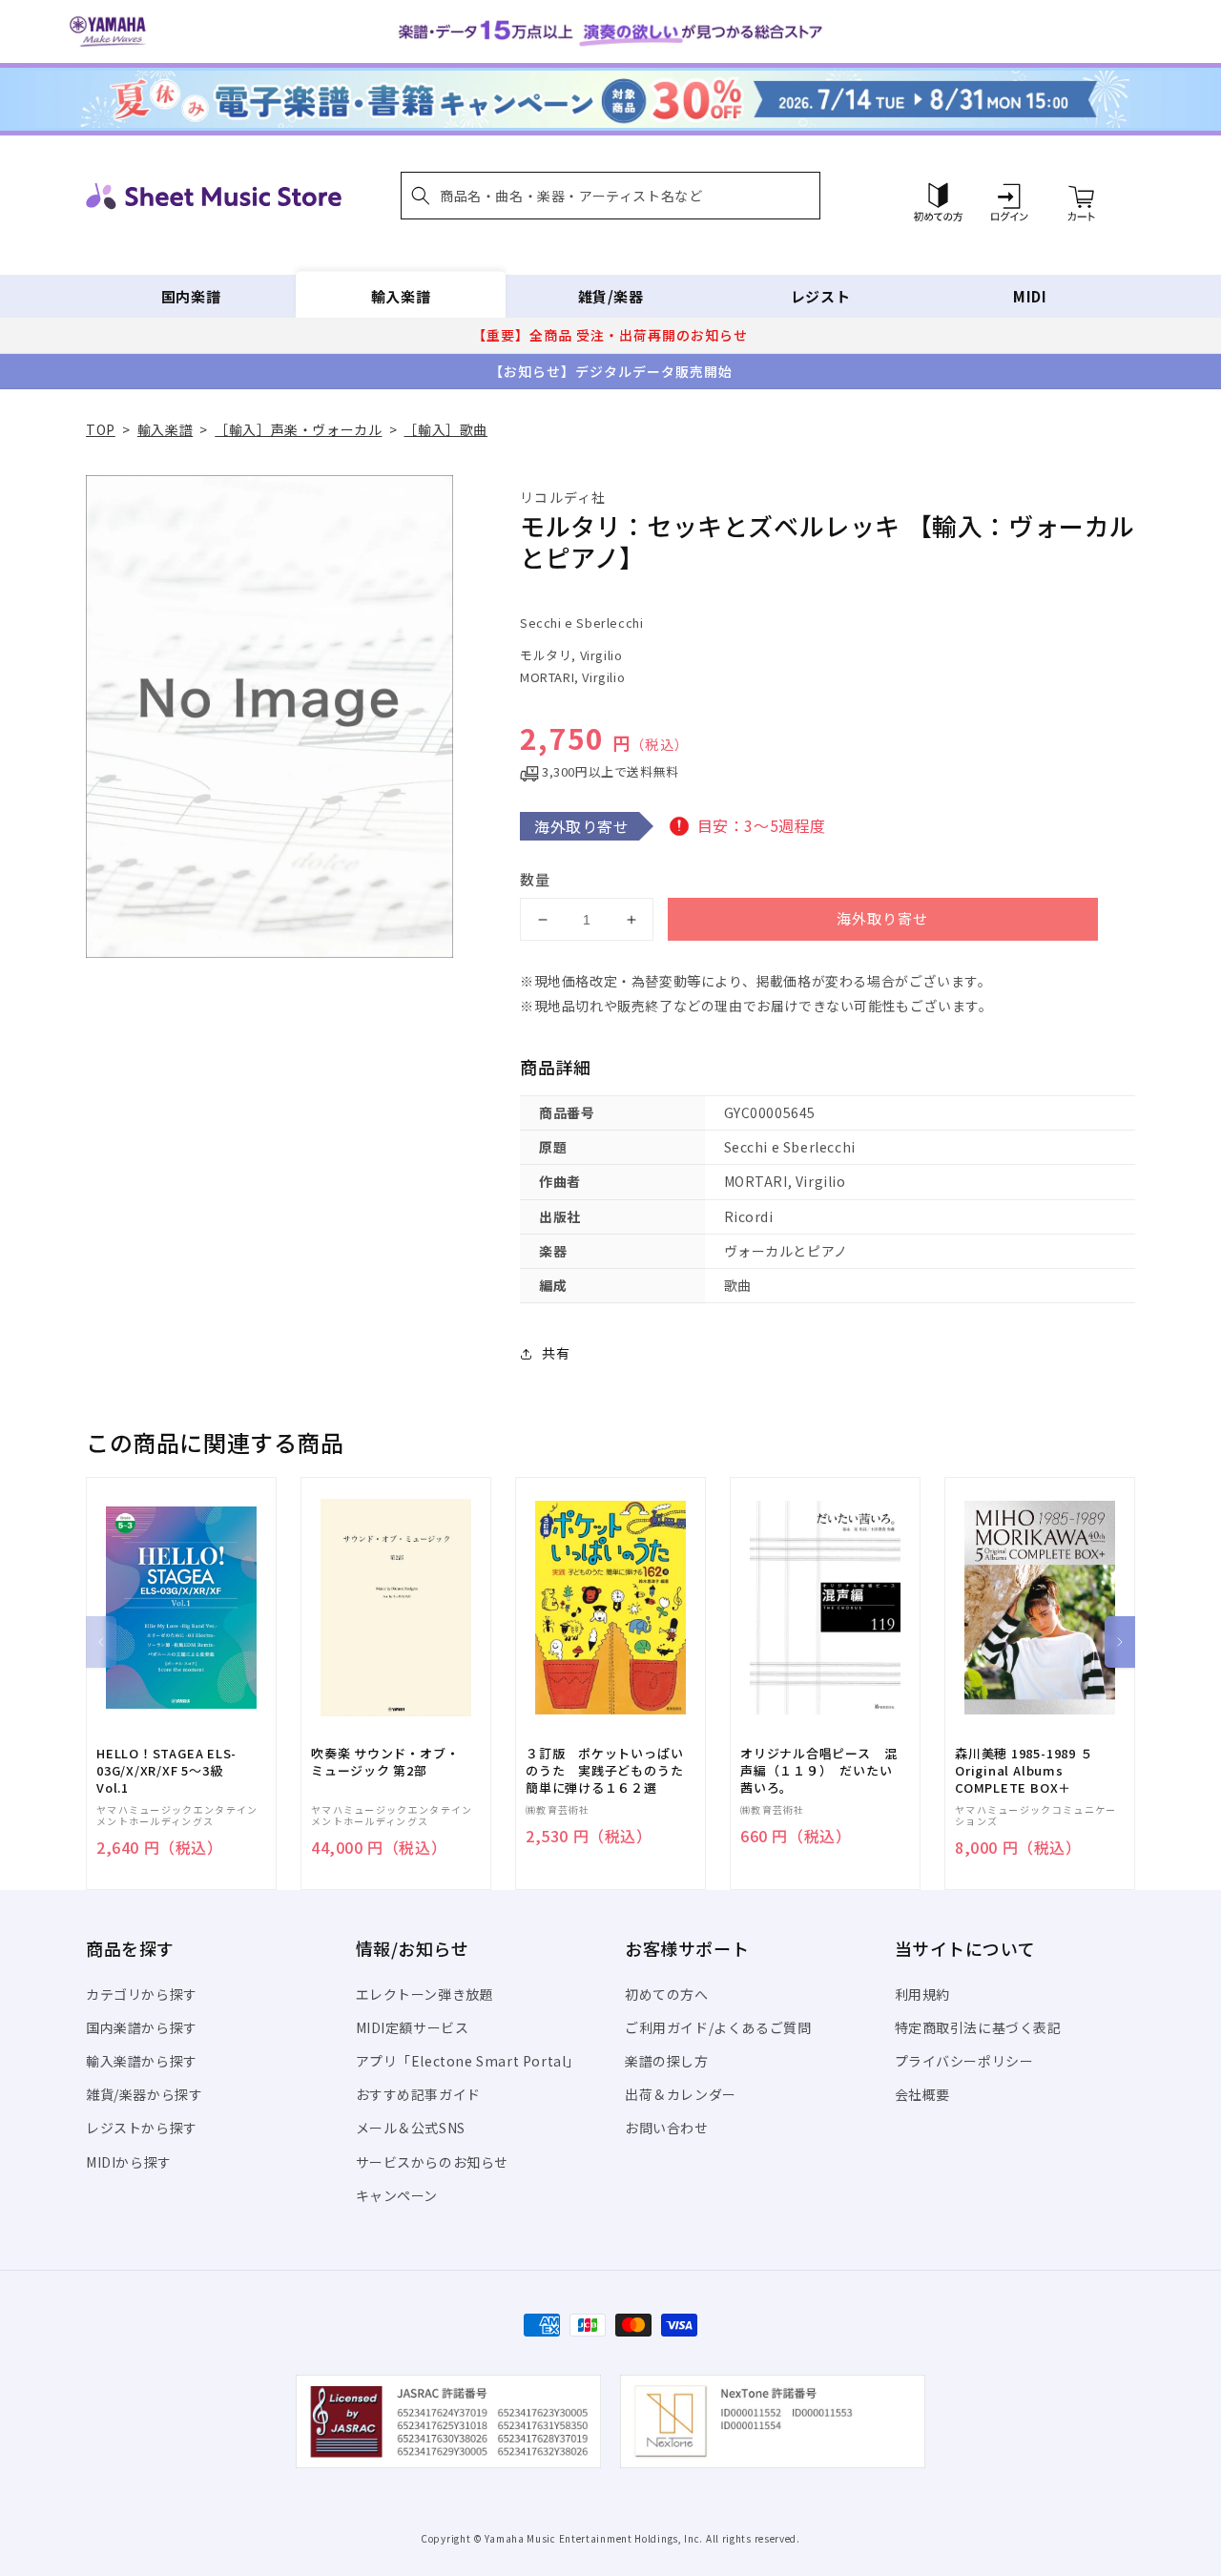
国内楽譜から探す (142, 2027)
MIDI (1030, 296)
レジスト (820, 296)
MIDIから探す (129, 2162)
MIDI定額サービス (413, 2027)
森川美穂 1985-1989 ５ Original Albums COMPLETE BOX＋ (1024, 1771)
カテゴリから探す (142, 1994)
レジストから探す (142, 2128)
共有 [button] (556, 1353)
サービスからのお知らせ (433, 2162)
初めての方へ (667, 1994)
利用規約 (922, 1994)
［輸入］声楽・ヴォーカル (298, 429)
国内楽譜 (191, 296)
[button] (610, 196)
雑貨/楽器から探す (144, 2094)
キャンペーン (397, 2195)
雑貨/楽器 (611, 296)
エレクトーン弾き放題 (425, 1994)
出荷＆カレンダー (681, 2094)
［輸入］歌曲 (445, 429)
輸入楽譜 (401, 296)
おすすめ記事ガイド (418, 2094)
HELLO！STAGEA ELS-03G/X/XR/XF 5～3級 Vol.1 (166, 1771)
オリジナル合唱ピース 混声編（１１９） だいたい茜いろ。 (818, 1771)
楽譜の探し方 (667, 2061)
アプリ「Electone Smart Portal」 (468, 2061)
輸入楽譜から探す (142, 2061)
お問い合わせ (667, 2128)
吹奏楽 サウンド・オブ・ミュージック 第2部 (385, 1762)
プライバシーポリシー (964, 2061)
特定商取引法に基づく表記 (978, 2027)
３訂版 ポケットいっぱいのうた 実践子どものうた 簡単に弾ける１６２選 (610, 1771)
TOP (101, 429)
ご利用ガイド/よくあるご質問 (718, 2027)
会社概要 (922, 2094)
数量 (535, 879)
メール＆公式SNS (411, 2128)
